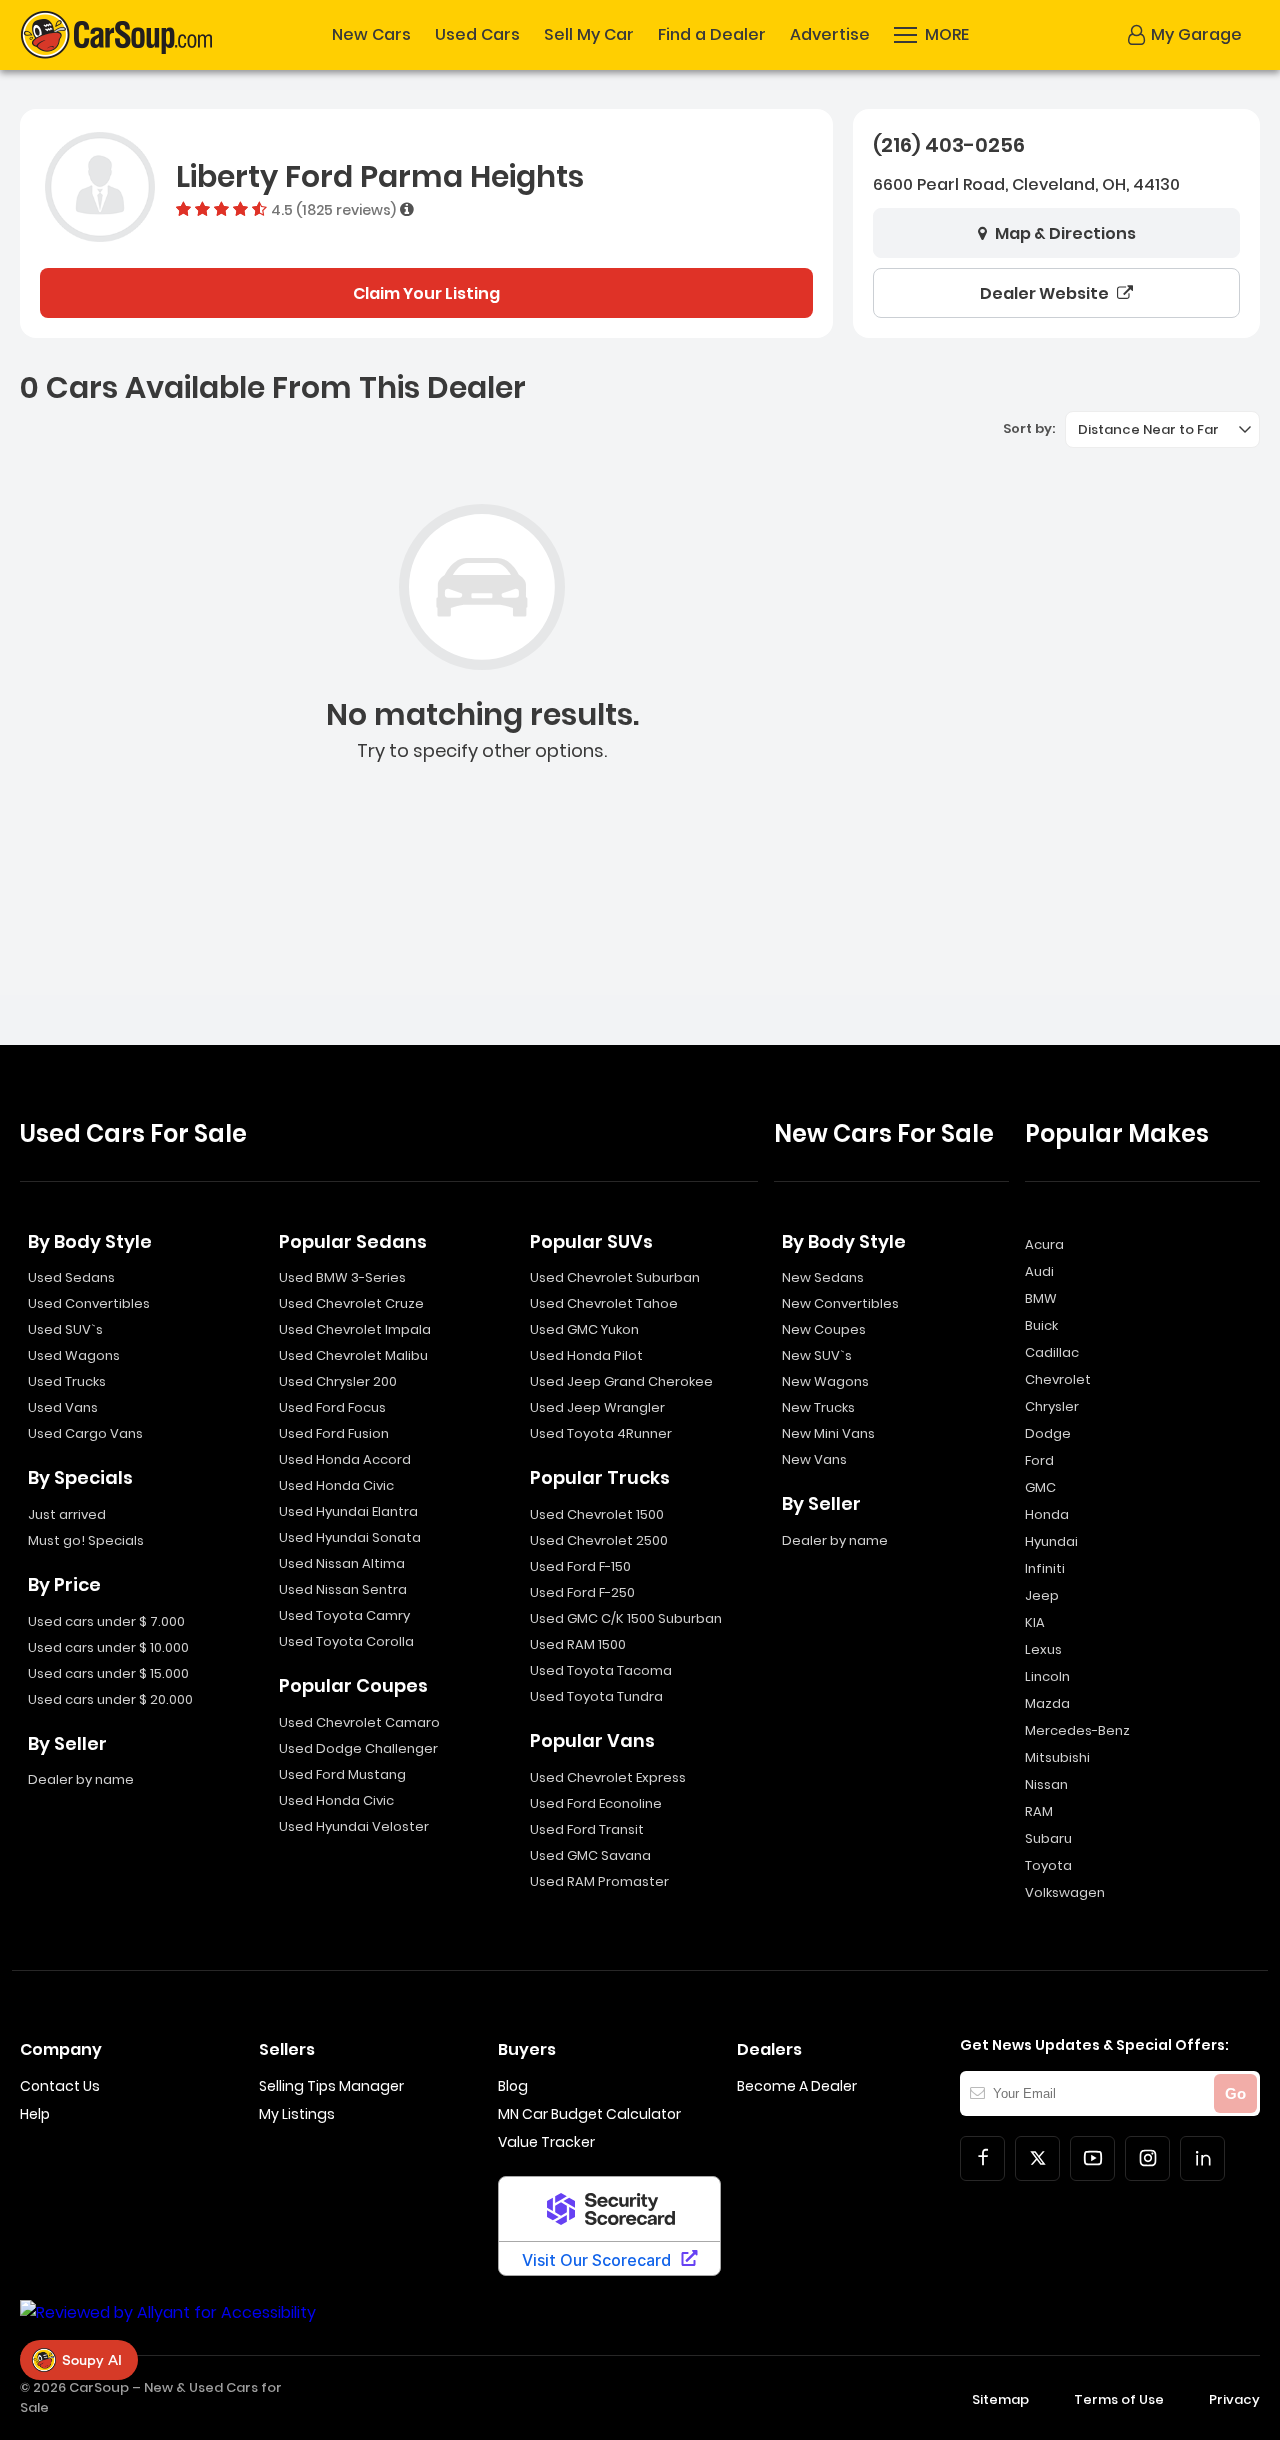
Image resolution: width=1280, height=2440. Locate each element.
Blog (513, 2086)
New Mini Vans (828, 1433)
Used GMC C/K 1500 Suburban (626, 1618)
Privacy (1234, 2399)
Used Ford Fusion (334, 1433)
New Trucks (818, 1407)
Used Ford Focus (332, 1407)
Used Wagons (74, 1355)
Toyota (1048, 1865)
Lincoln (1047, 1676)
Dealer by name (81, 1779)
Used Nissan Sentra (343, 1589)
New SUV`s (817, 1355)
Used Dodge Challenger (358, 1748)
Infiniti (1045, 1568)
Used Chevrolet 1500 (597, 1514)
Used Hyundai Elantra (348, 1511)
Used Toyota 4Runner (601, 1433)
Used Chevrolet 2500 (599, 1540)
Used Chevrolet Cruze (351, 1303)
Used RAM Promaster (599, 1881)
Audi (1039, 1271)
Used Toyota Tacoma (601, 1670)
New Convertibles (840, 1303)
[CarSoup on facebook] (982, 2158)
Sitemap (1000, 2399)
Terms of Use (1119, 2399)
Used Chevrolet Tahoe (604, 1303)
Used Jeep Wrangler (597, 1407)
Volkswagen (1065, 1892)
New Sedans (823, 1277)
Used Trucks (67, 1381)
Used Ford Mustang (342, 1774)
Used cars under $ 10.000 (108, 1647)
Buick (1041, 1325)
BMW (1041, 1298)
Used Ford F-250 (582, 1592)
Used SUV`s (65, 1329)
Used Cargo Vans (85, 1433)
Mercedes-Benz (1077, 1730)
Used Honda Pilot (586, 1355)
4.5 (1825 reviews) (333, 209)
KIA (1035, 1622)
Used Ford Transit (587, 1829)
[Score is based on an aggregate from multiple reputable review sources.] (407, 209)
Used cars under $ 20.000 (110, 1699)
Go (1235, 2093)
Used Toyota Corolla (346, 1641)
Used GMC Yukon (584, 1329)
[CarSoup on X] (1037, 2158)
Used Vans (63, 1407)
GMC (1040, 1487)
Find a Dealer (712, 35)
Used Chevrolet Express (608, 1777)
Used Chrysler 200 (338, 1381)
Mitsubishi (1057, 1757)
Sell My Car (589, 35)
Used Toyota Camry (344, 1615)
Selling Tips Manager (331, 2086)
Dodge (1048, 1433)
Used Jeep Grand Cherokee (621, 1381)
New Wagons (825, 1381)
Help (35, 2114)
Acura (1044, 1244)
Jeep (1042, 1595)
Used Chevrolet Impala (355, 1329)
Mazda (1047, 1703)
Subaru (1048, 1838)
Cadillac (1052, 1352)
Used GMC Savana (590, 1855)
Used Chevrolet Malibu (353, 1355)
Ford (1039, 1460)
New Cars (371, 35)
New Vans (814, 1459)
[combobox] (1162, 429)
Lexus (1043, 1649)
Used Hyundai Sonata (350, 1537)
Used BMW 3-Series (342, 1277)
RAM (1039, 1811)
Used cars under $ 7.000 (106, 1621)
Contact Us (60, 2086)
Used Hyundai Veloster (354, 1826)
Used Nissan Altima (342, 1563)
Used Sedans (71, 1277)
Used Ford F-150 (580, 1566)
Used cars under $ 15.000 (108, 1673)
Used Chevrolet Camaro (359, 1722)
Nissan (1046, 1784)
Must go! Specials (86, 1540)
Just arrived (67, 1514)
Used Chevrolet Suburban (615, 1277)
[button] (931, 35)
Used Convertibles (89, 1303)
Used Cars (477, 35)
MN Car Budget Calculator (589, 2114)
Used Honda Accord (345, 1459)
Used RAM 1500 (578, 1644)
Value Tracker (546, 2142)
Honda (1047, 1514)
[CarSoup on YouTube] (1092, 2158)
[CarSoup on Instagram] (1147, 2158)
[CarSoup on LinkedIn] (1202, 2158)
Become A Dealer (797, 2086)
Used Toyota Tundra (596, 1696)
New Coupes (824, 1329)
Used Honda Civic (336, 1485)
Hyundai (1051, 1541)
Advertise (830, 35)
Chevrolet (1058, 1379)
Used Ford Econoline (596, 1803)
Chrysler (1052, 1406)
